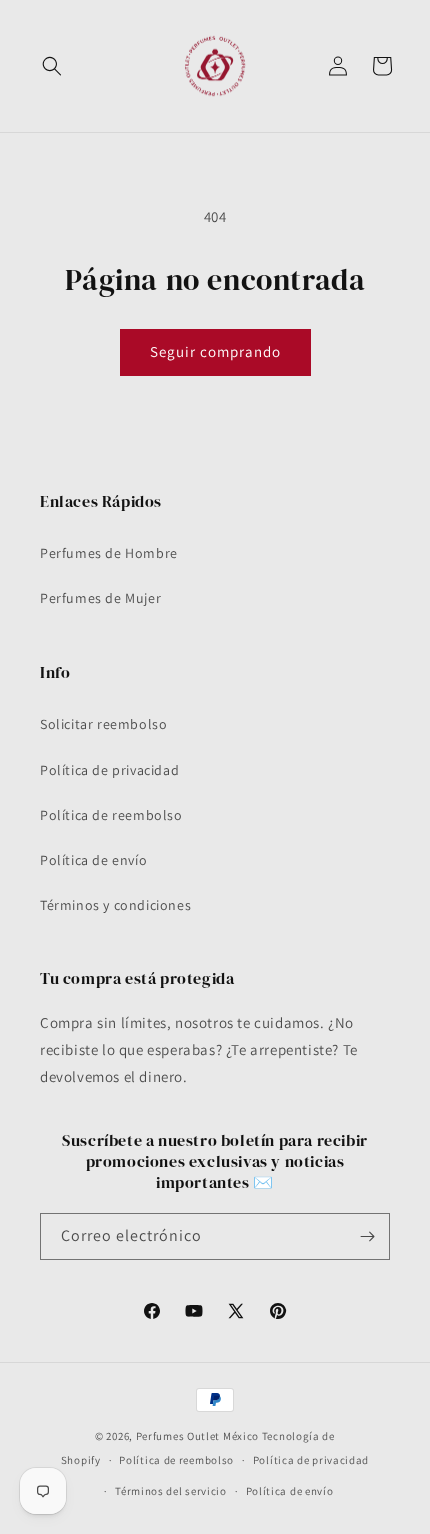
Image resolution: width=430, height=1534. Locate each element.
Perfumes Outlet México (199, 1436)
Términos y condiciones (115, 905)
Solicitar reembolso (103, 724)
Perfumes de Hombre (109, 553)
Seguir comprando (215, 351)
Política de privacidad (109, 770)
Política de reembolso (111, 815)
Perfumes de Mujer (100, 598)
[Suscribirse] (367, 1236)
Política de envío (93, 860)
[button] (52, 66)
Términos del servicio (171, 1491)
